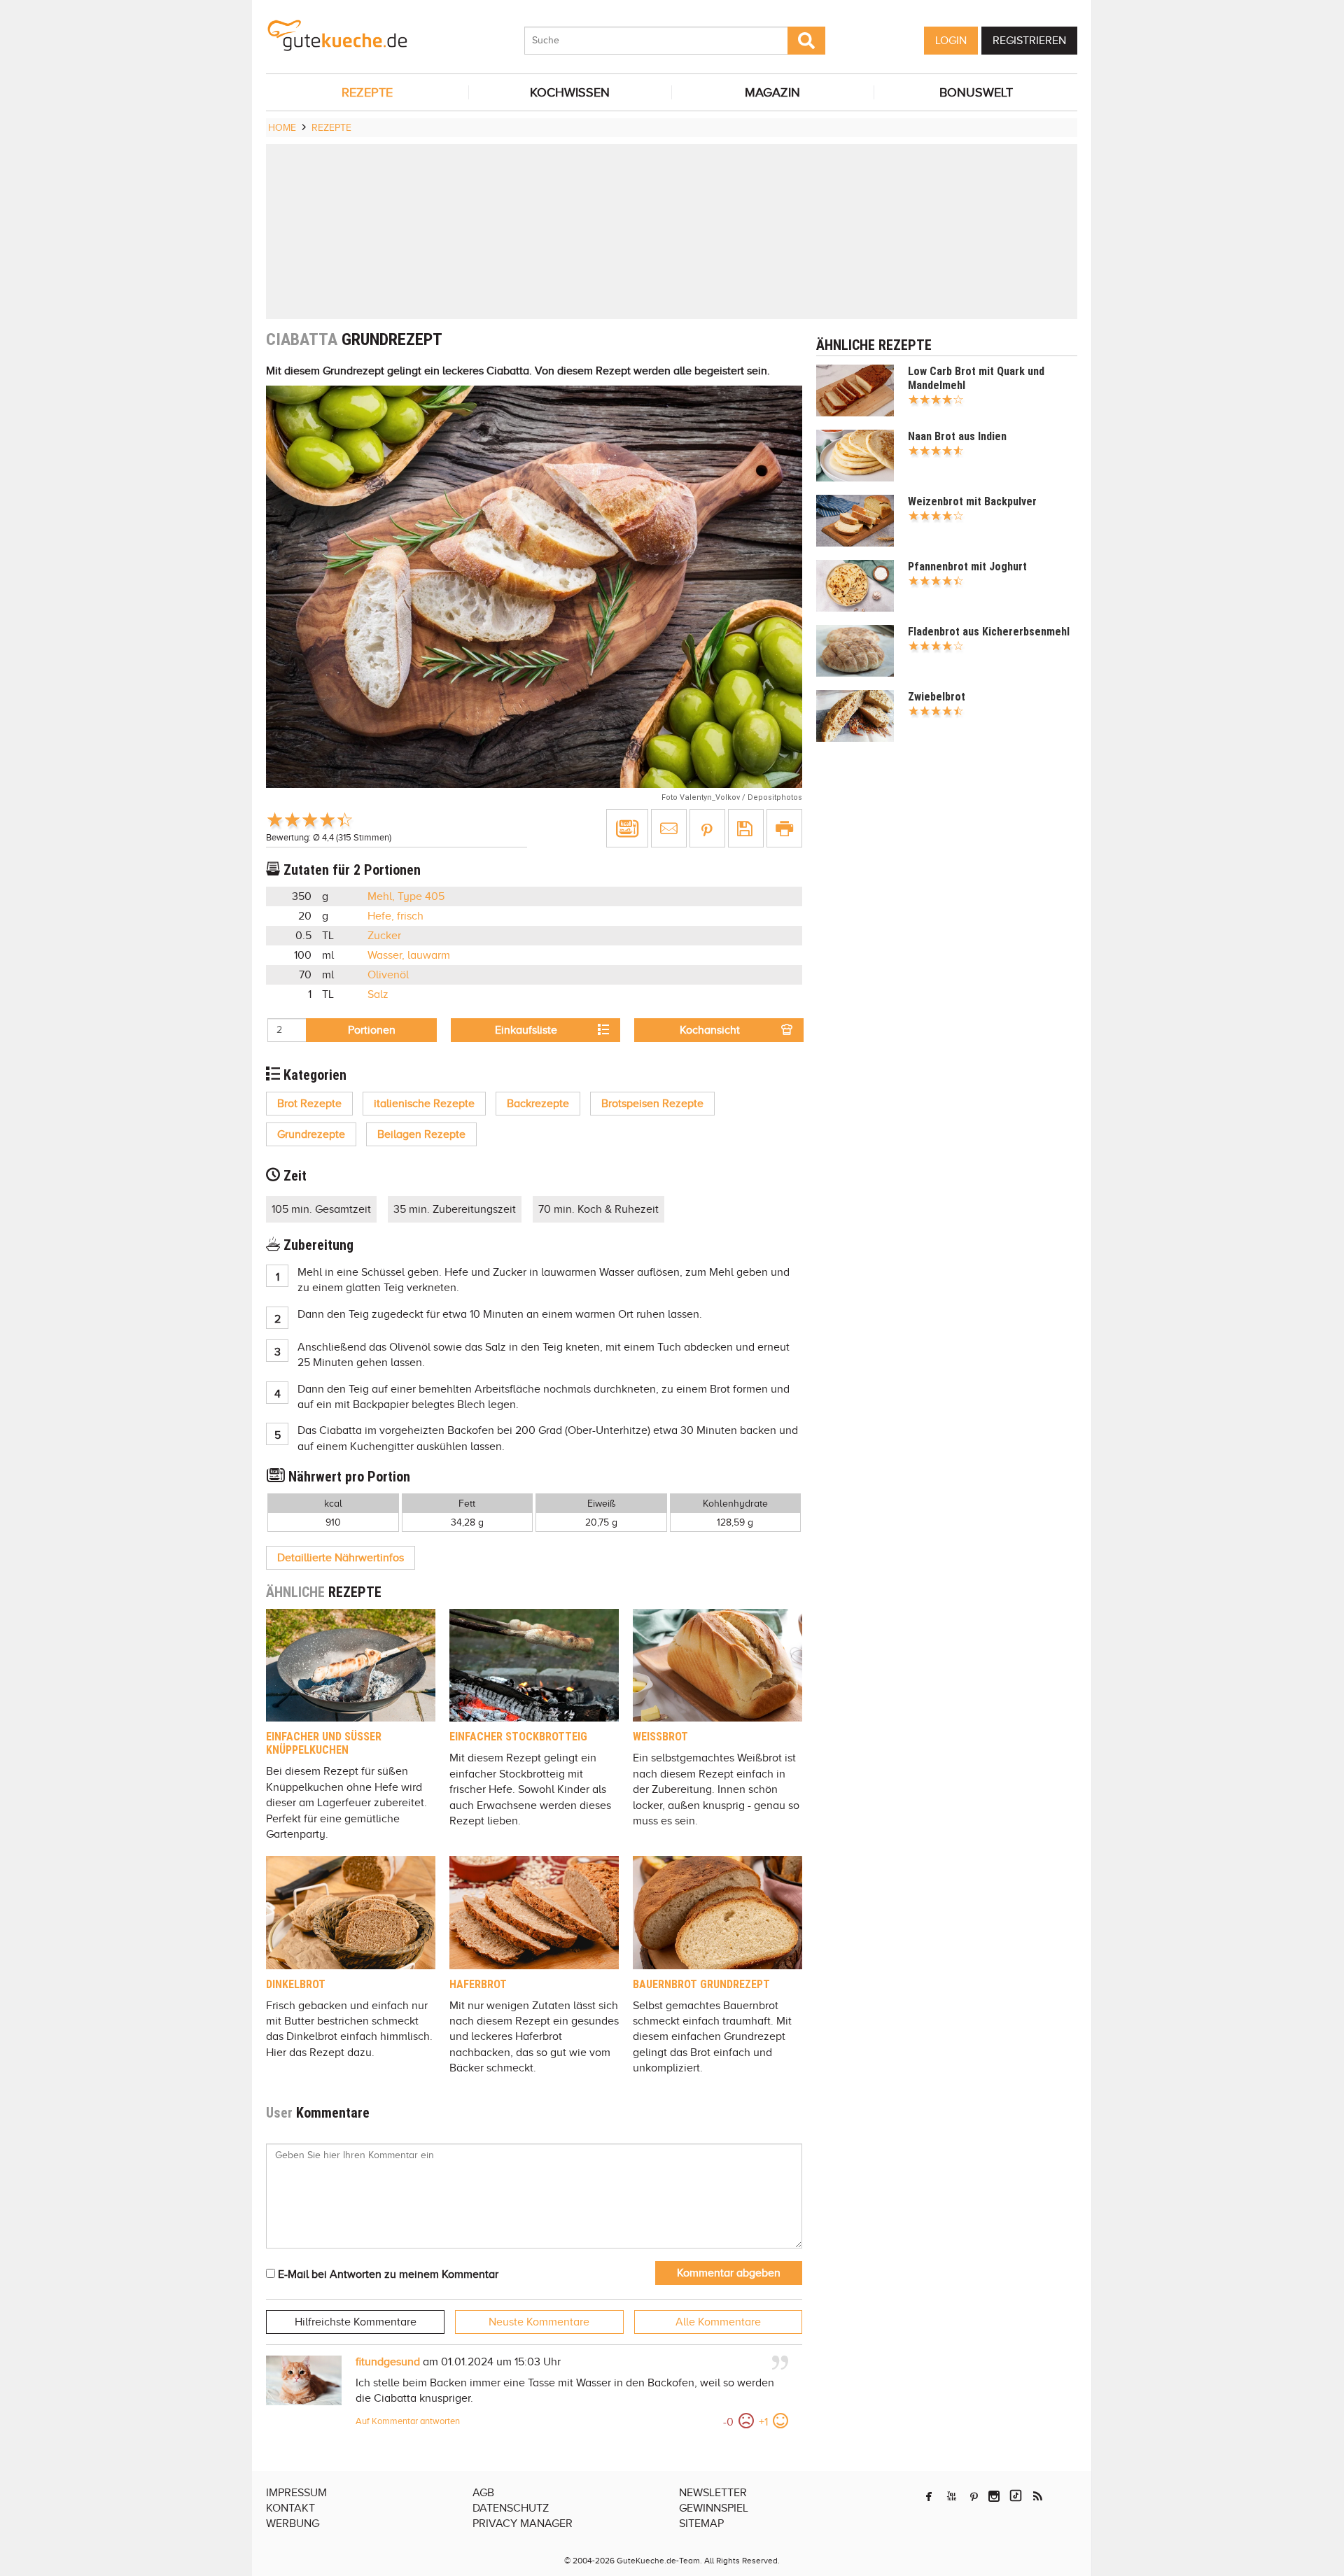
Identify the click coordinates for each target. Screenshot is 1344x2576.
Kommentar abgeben (729, 2273)
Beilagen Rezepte (421, 1134)
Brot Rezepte (309, 1104)
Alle (718, 2322)
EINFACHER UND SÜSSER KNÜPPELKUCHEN (324, 1743)
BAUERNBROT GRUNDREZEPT (701, 1984)
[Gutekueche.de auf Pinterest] (974, 2496)
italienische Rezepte (424, 1104)
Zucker (384, 936)
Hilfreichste (356, 2322)
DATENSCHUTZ (511, 2508)
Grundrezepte (311, 1134)
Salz (378, 994)
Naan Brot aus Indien (957, 436)
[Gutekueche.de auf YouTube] (952, 2496)
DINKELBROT (296, 1984)
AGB (483, 2493)
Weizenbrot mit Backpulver (972, 501)
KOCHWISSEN (570, 92)
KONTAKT (290, 2508)
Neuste (539, 2322)
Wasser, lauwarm (409, 955)
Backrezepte (538, 1104)
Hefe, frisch (395, 916)
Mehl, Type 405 (406, 896)
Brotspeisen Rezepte (652, 1104)
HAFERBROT (478, 1984)
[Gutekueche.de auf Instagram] (994, 2496)
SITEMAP (701, 2524)
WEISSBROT (660, 1737)
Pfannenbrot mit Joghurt (967, 566)
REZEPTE (367, 92)
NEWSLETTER (713, 2493)
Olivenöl (388, 975)
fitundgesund (388, 2362)
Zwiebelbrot (937, 697)
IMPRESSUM (296, 2493)
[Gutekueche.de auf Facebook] (929, 2496)
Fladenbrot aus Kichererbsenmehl (989, 632)
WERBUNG (293, 2524)
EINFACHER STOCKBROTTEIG (518, 1737)
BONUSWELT (976, 92)
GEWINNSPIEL (714, 2508)
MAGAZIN (772, 92)
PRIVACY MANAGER (523, 2524)
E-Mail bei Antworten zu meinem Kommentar (387, 2274)
